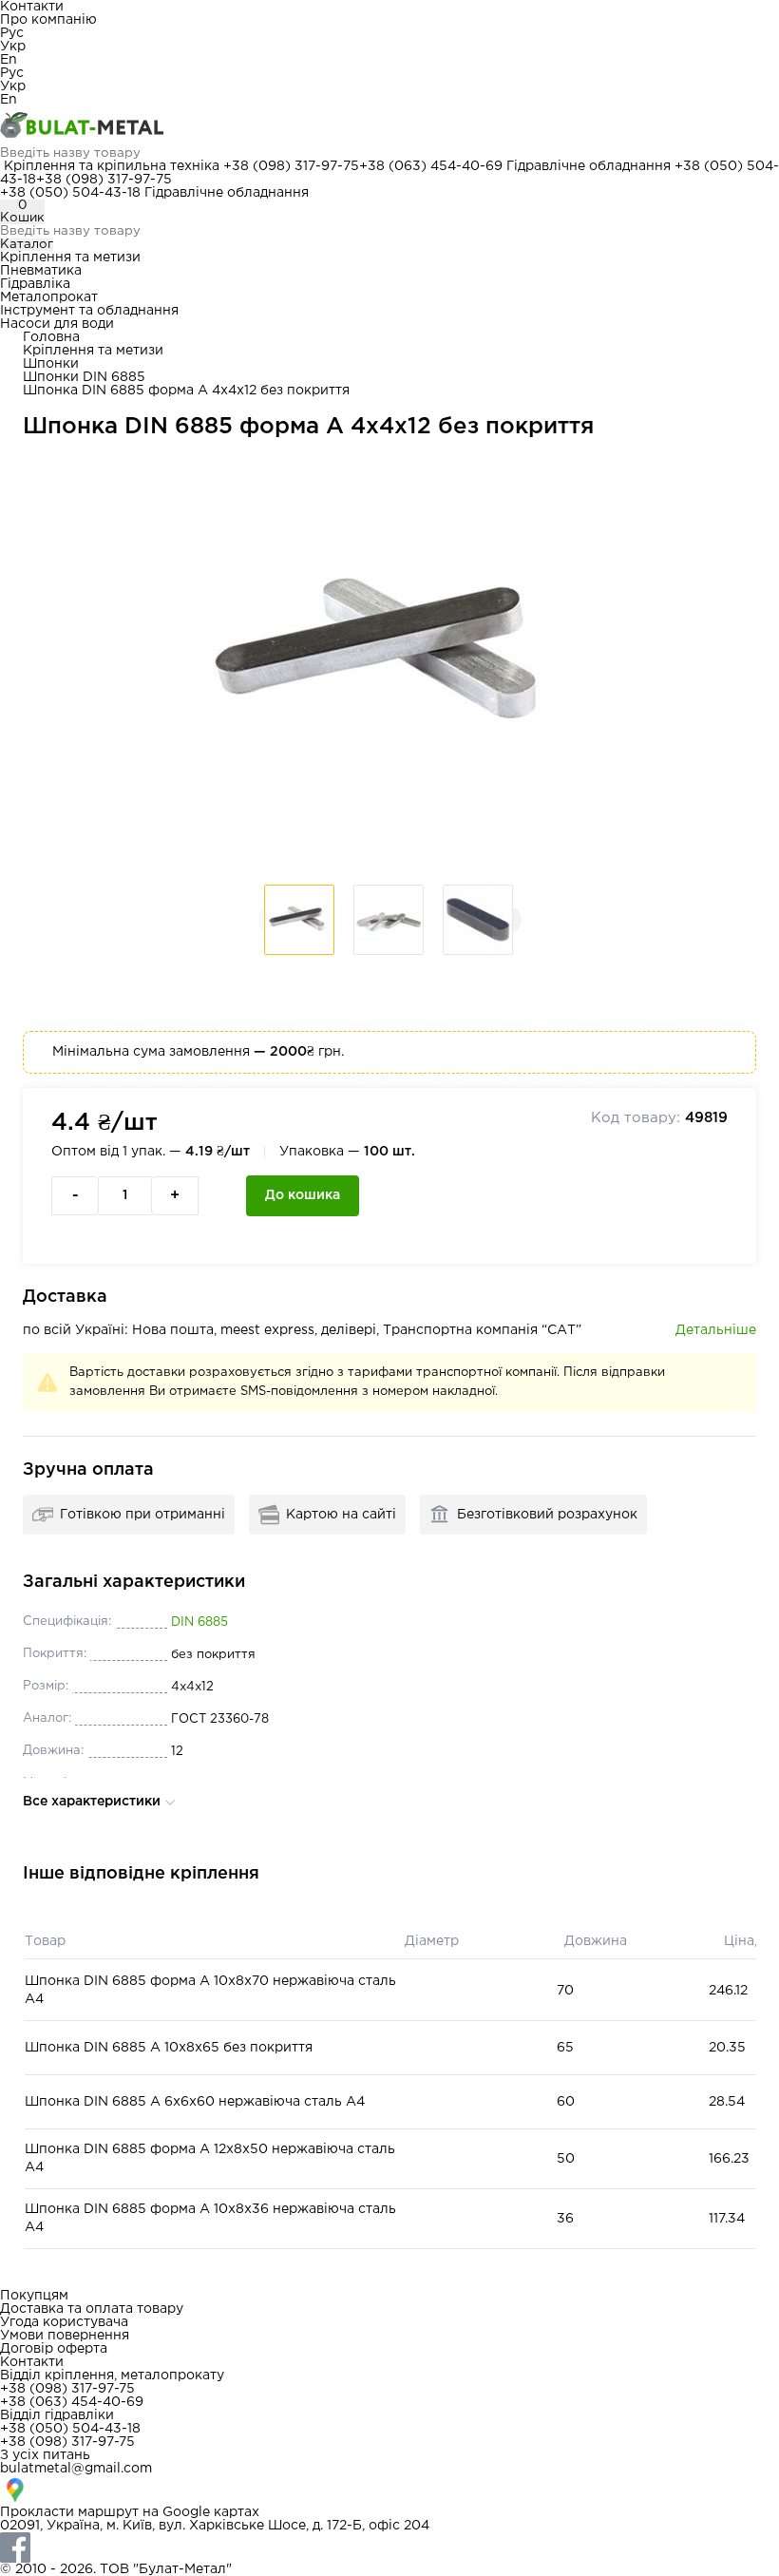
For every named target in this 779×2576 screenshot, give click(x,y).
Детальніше (716, 1330)
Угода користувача (64, 2322)
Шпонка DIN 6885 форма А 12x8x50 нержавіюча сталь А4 (210, 2158)
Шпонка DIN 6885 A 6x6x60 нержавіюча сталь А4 (195, 2102)
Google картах (211, 2512)
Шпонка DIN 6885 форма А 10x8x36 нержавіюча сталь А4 (210, 2218)
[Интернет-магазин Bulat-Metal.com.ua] (389, 126)
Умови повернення (65, 2336)
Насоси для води (57, 324)
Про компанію (48, 20)
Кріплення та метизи (70, 258)
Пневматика (41, 271)
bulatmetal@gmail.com (76, 2469)
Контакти (32, 7)
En (9, 60)
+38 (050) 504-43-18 (70, 193)
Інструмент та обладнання (89, 311)
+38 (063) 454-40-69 (431, 166)
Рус (12, 33)
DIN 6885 (199, 1622)
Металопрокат (49, 297)
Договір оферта (54, 2349)
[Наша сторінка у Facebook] (389, 2547)
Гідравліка (35, 284)
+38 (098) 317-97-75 (291, 166)
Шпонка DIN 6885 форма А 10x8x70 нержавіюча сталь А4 (210, 1990)
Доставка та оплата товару (92, 2309)
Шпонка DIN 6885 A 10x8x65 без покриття (169, 2048)
